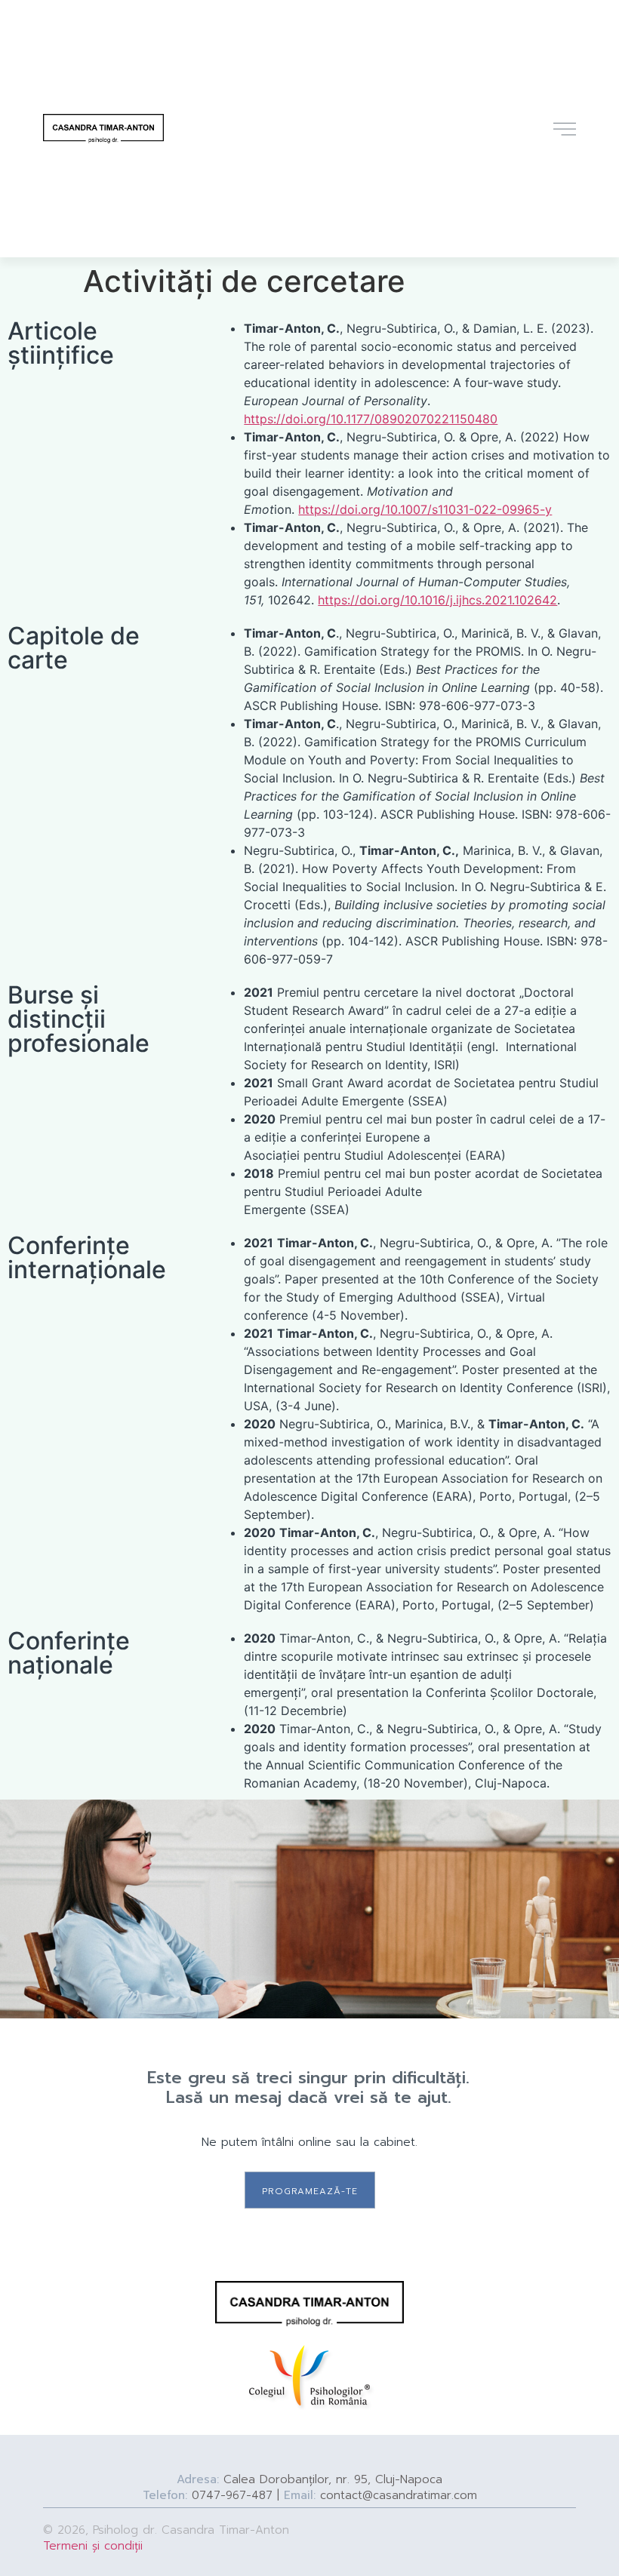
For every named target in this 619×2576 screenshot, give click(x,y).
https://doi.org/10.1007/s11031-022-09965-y (425, 509)
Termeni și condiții (93, 2546)
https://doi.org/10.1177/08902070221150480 (371, 419)
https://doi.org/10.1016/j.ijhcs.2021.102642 (437, 600)
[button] (310, 2190)
